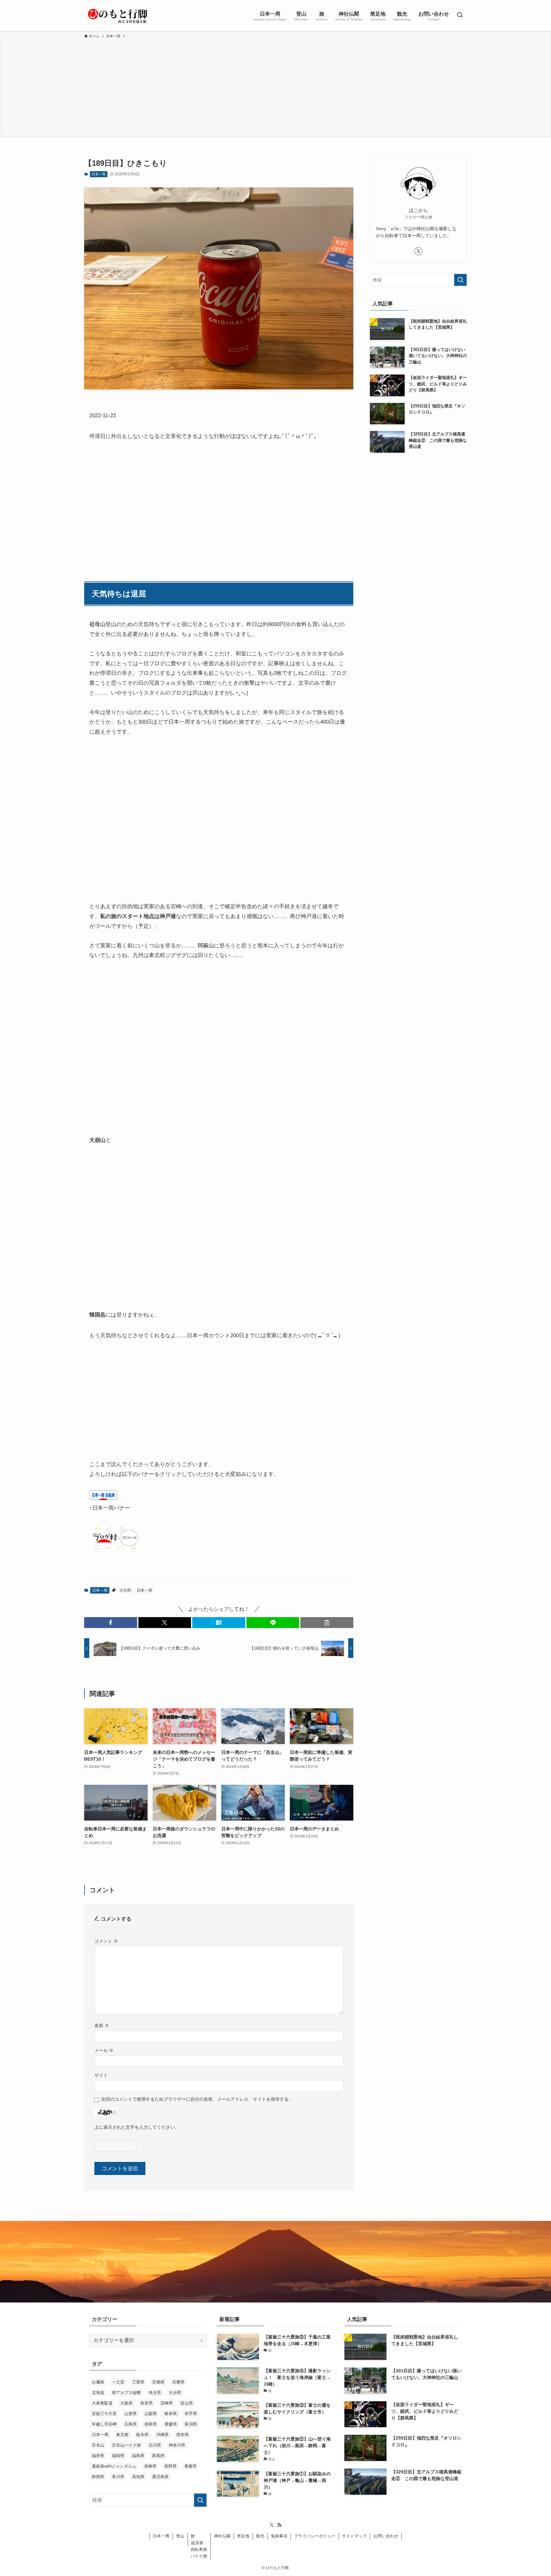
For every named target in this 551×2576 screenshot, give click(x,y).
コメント (106, 1941)
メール (104, 2050)
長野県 (170, 2466)
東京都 (122, 2435)
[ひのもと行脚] (118, 15)
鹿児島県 (160, 2477)
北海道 (98, 2393)
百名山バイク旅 (126, 2445)
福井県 (98, 2456)
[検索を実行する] (460, 280)
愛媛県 (171, 2424)
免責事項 (279, 2536)
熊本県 (183, 2435)
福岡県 (118, 2456)
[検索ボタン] (460, 15)
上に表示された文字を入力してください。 (137, 2127)
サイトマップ (354, 2536)
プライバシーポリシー (315, 2536)
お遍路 (98, 2382)
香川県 (118, 2477)
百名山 (98, 2445)
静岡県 (98, 2477)
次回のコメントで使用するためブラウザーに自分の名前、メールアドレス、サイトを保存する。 (197, 2099)
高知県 (138, 2477)
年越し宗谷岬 (104, 2424)
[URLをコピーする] (327, 1623)
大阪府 (126, 2403)
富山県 (187, 2403)
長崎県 (150, 2466)
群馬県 (158, 2456)
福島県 (138, 2456)
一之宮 (118, 2382)
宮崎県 (167, 2403)
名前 (102, 2025)
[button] (111, 1623)
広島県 (131, 2424)
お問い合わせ (386, 2536)
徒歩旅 (197, 2543)
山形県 (131, 2414)
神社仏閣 (222, 2536)
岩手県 (191, 2414)
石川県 (155, 2445)
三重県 (138, 2382)
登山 (180, 2536)
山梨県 (151, 2414)
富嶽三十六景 (104, 2414)
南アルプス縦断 (126, 2393)
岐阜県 (171, 2414)
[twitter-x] (418, 251)
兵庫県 (178, 2382)
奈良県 (147, 2403)
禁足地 (243, 2536)
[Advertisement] (275, 87)
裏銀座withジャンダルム (114, 2466)
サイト (101, 2075)
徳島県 (151, 2424)
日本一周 (99, 174)
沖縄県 (162, 2435)
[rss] (279, 2525)
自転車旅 (199, 2549)
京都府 (158, 2382)
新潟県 (191, 2424)
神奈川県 (177, 2445)
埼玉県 (155, 2393)
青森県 (191, 2466)
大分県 (125, 1590)
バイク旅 (199, 2556)
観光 (260, 2536)
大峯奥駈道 (102, 2403)
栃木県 (142, 2435)
